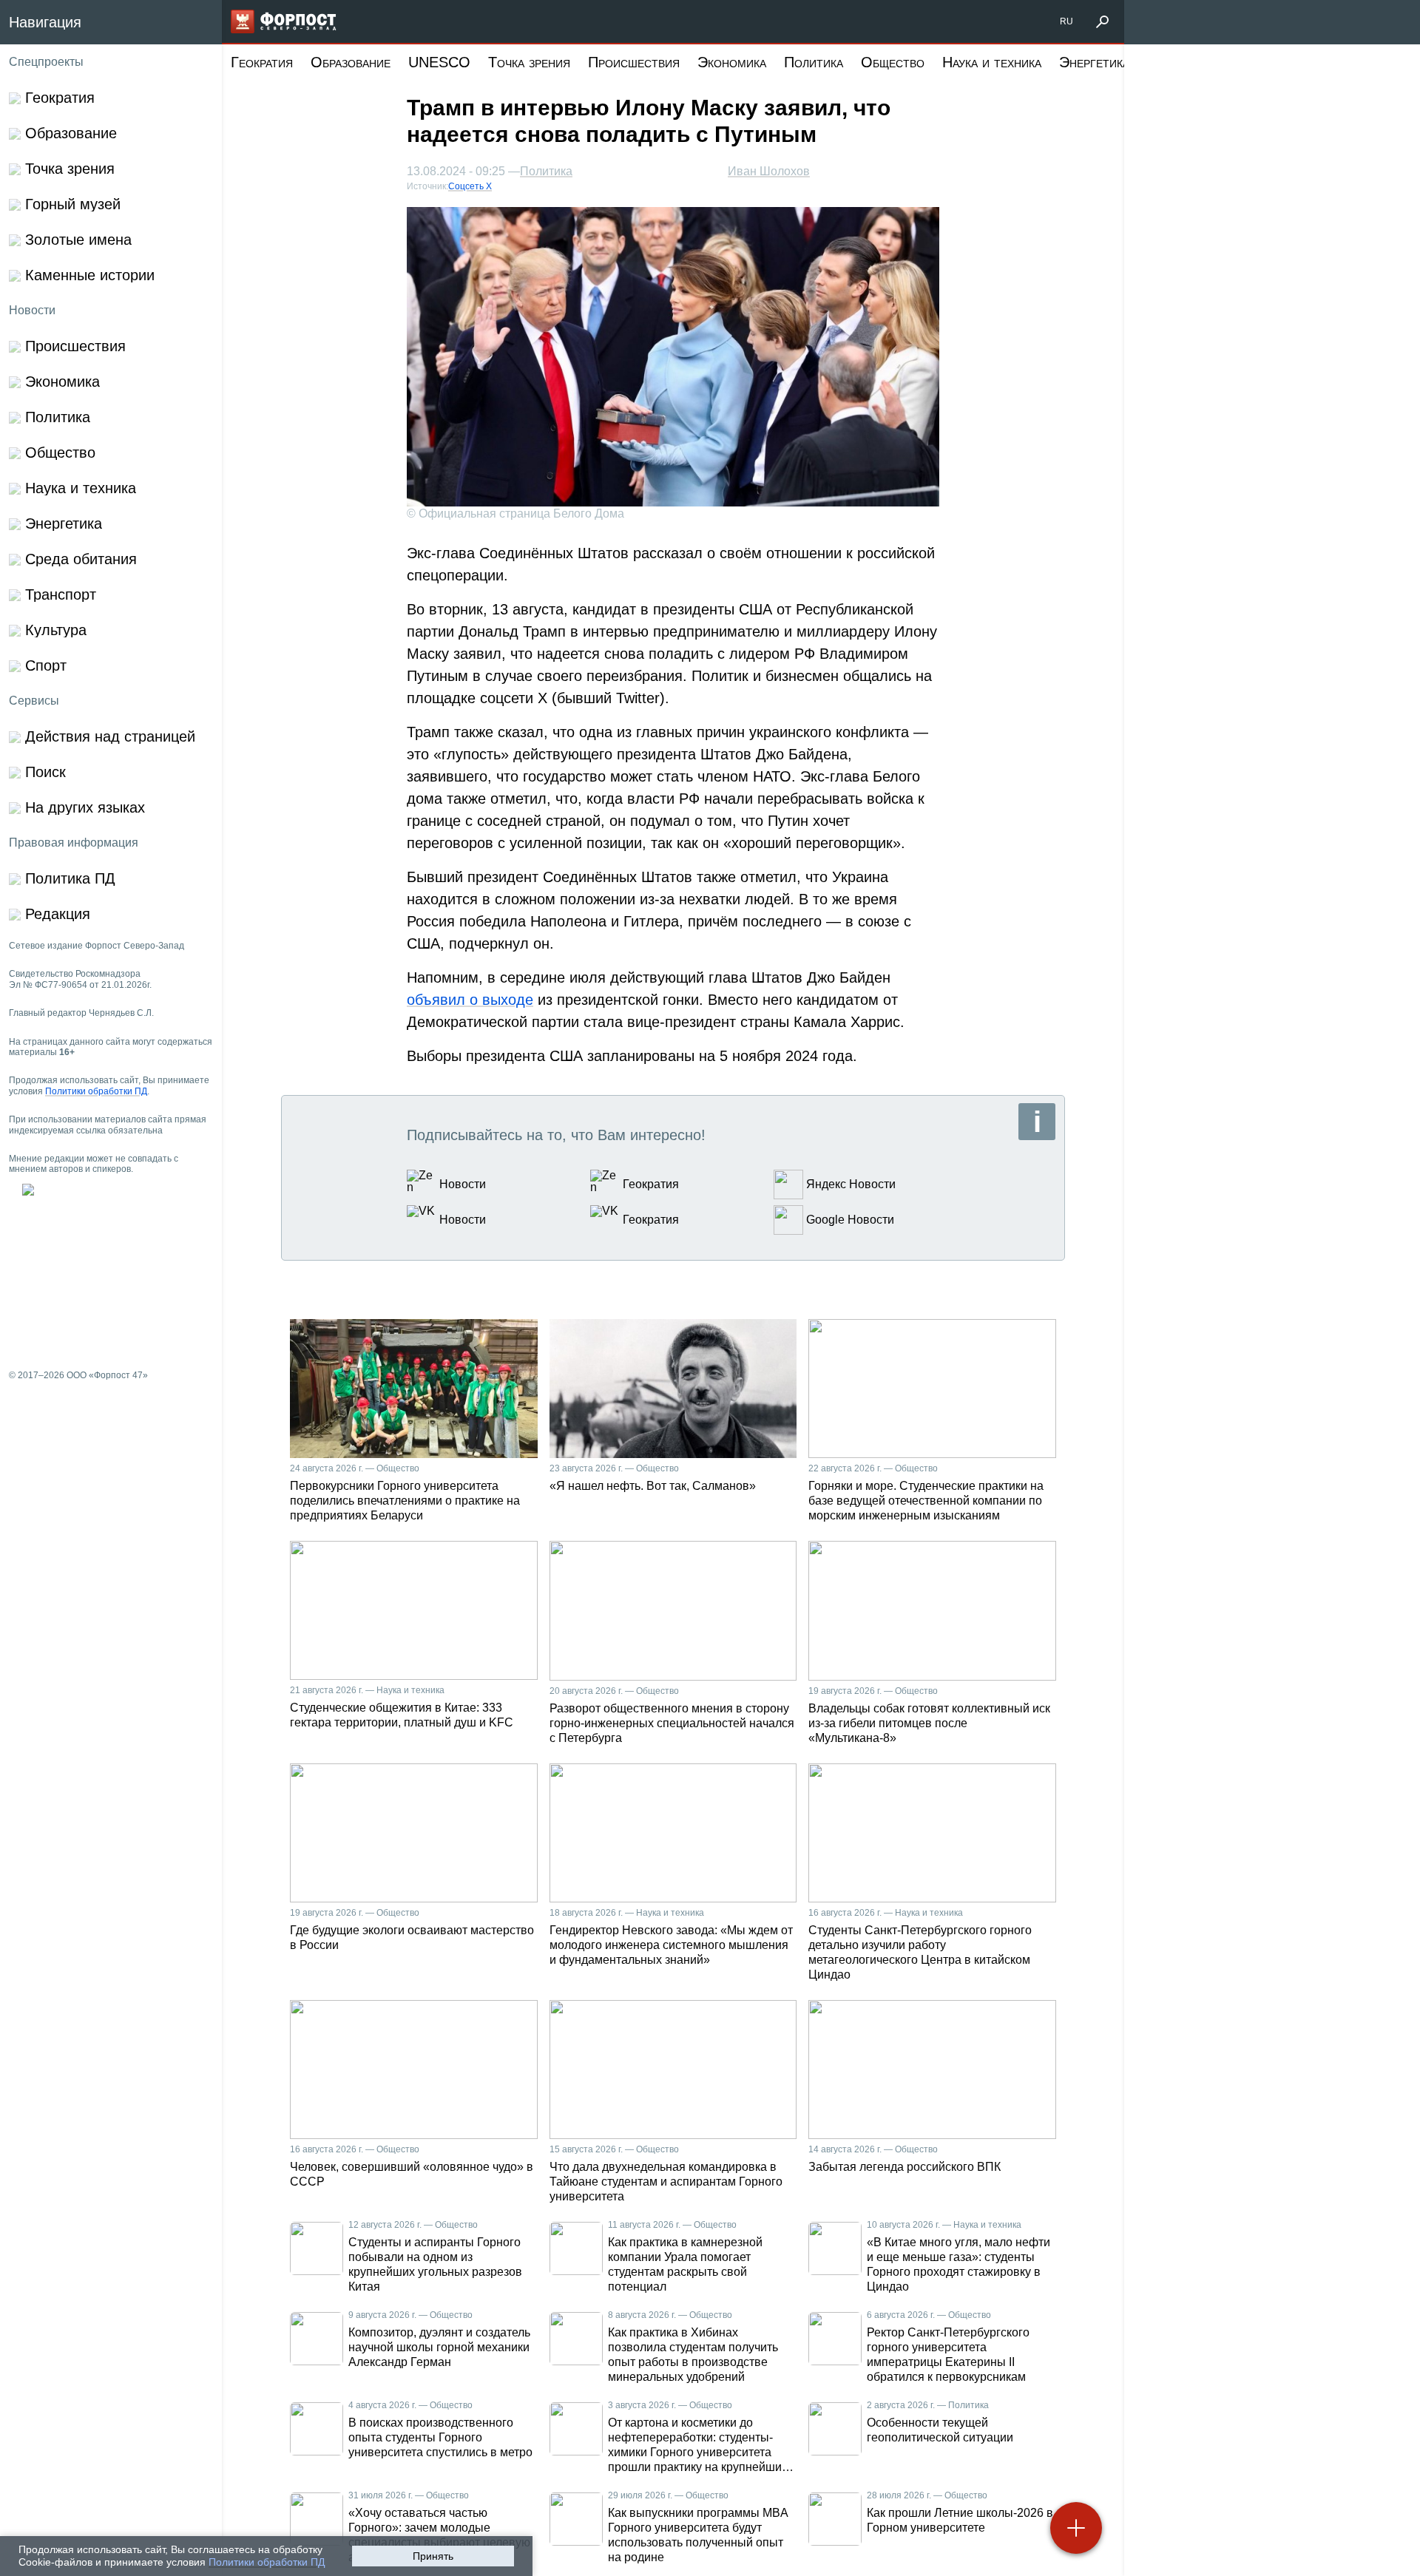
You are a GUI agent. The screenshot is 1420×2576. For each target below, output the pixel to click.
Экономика (732, 62)
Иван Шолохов (769, 171)
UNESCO (439, 62)
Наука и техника (992, 62)
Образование (351, 62)
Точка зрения (529, 62)
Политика (814, 62)
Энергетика (1094, 62)
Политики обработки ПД (267, 2562)
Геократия (262, 62)
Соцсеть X (470, 186)
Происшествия (634, 62)
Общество (893, 62)
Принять (433, 2556)
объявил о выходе (470, 1000)
